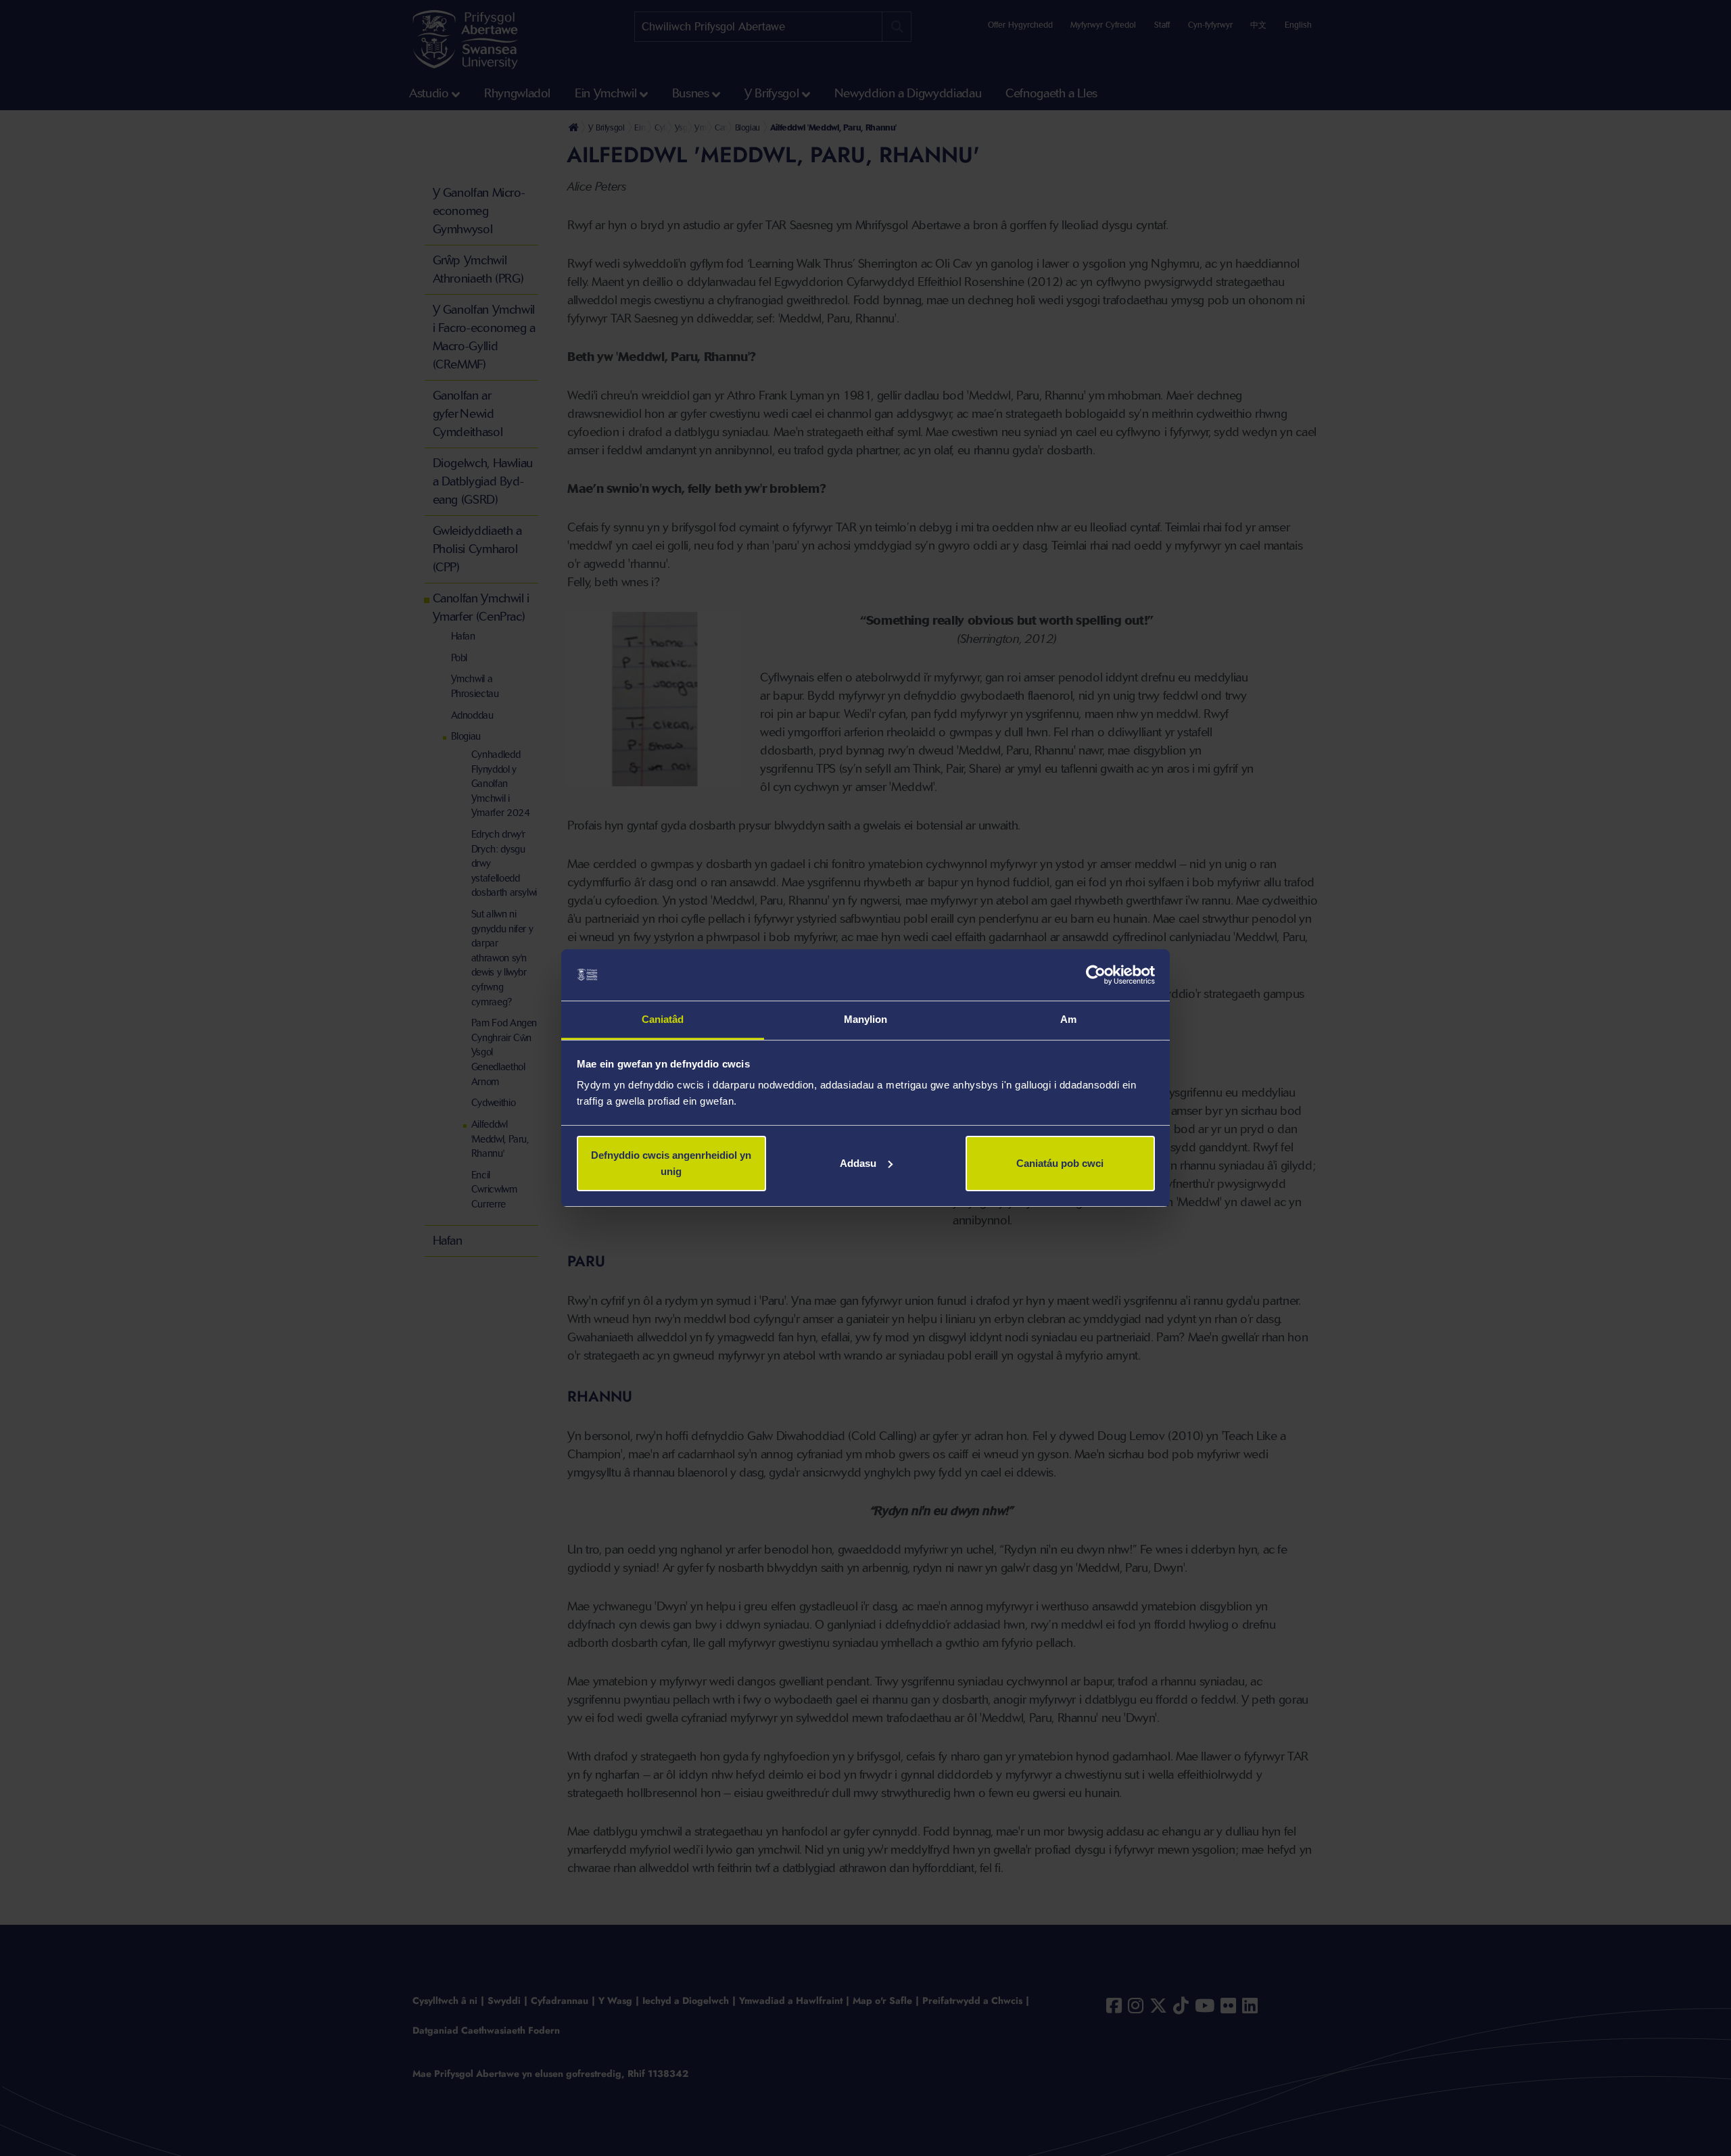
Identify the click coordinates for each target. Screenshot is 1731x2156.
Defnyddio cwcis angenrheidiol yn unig (671, 1163)
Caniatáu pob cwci (1060, 1163)
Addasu (858, 1163)
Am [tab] (1068, 1019)
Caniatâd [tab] (663, 1019)
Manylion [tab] (866, 1019)
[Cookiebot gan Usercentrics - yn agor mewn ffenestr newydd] (1096, 975)
